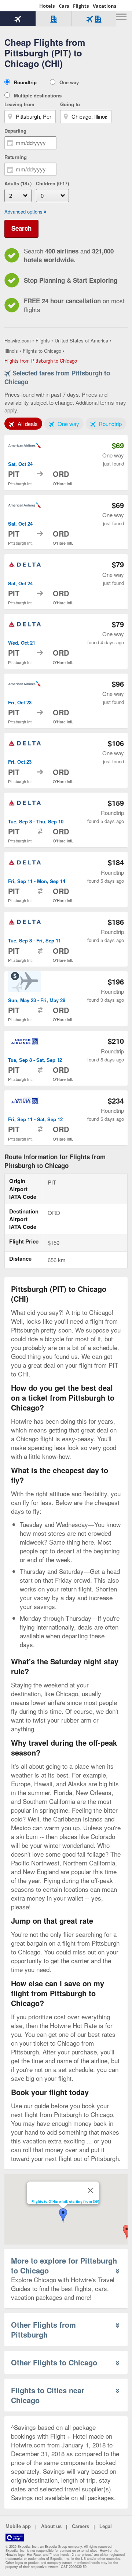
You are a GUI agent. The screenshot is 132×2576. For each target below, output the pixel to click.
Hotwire (20, 5)
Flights (81, 6)
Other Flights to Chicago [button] (54, 2362)
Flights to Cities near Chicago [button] (48, 2395)
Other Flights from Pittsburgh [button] (43, 2329)
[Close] (91, 2190)
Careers (80, 2526)
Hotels (47, 6)
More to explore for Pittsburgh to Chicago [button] (64, 2265)
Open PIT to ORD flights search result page (66, 463)
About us (51, 2526)
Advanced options (23, 212)
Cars (64, 6)
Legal (106, 2526)
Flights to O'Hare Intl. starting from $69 (65, 2201)
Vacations (104, 6)
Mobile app (18, 2526)
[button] (63, 2216)
